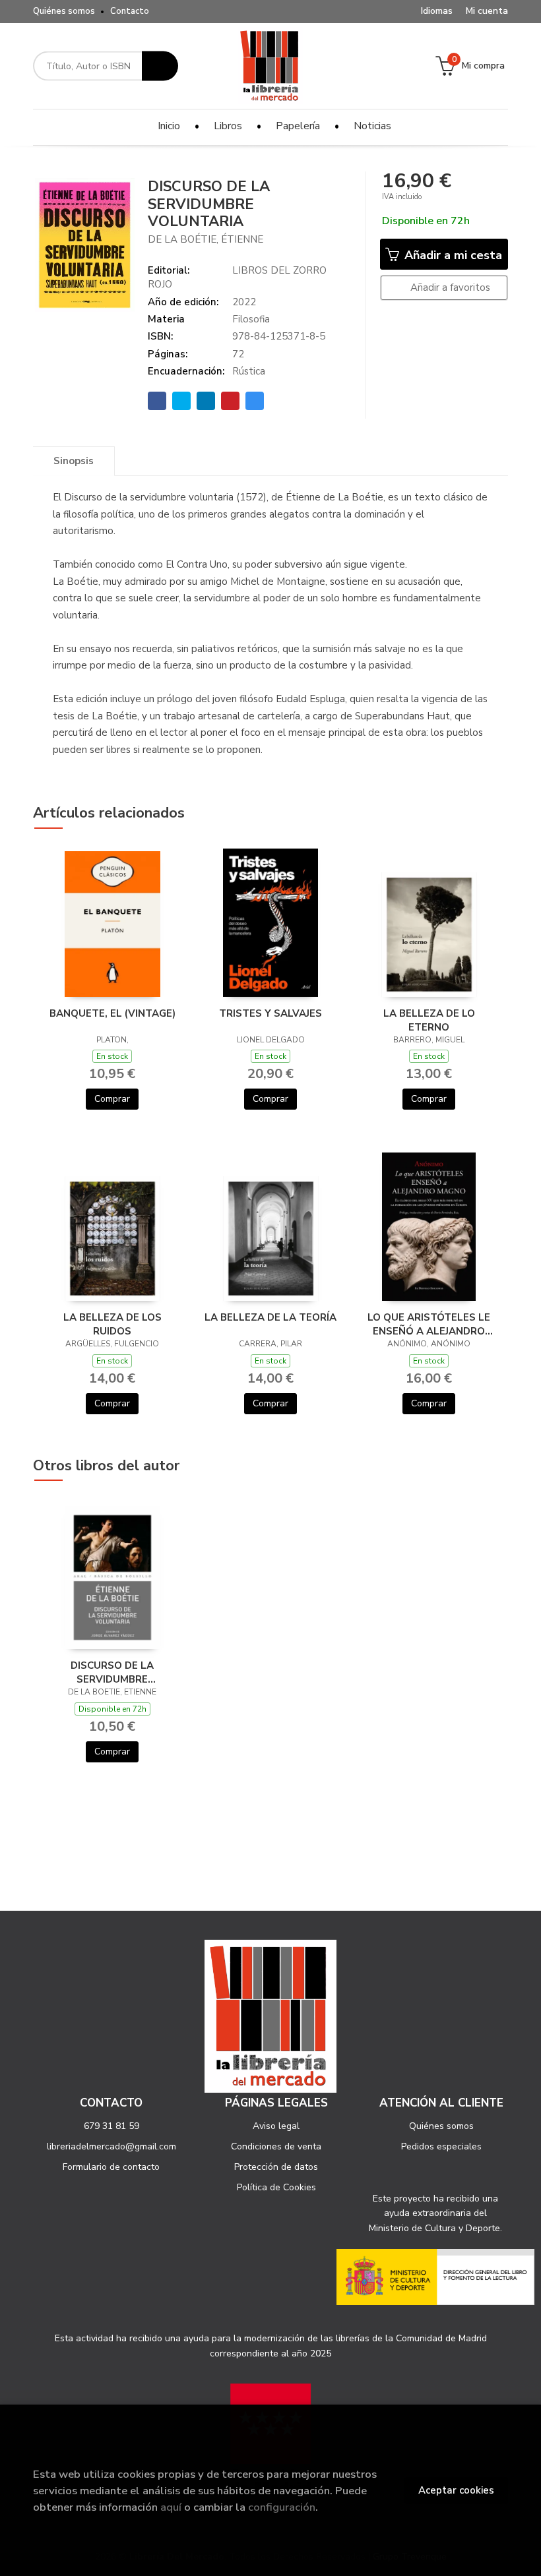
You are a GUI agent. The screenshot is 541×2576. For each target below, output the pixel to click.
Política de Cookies (276, 2187)
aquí (171, 2507)
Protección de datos (276, 2167)
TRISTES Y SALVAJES (270, 1013)
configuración (282, 2507)
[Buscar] (160, 66)
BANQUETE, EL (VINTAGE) (112, 1013)
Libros (228, 126)
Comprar (112, 1099)
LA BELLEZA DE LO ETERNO (429, 1020)
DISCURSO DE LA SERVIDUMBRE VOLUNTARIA (112, 1672)
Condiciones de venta (276, 2146)
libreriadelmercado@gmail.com (111, 2146)
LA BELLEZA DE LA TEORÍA (270, 1317)
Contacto (130, 11)
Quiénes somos (64, 11)
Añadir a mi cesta (452, 255)
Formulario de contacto (111, 2167)
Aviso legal (276, 2126)
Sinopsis (74, 461)
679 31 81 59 (111, 2126)
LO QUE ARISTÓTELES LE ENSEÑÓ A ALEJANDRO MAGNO (429, 1324)
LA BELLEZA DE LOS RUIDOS (112, 1324)
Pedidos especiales (441, 2146)
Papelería (298, 126)
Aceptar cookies (456, 2490)
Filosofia (251, 319)
